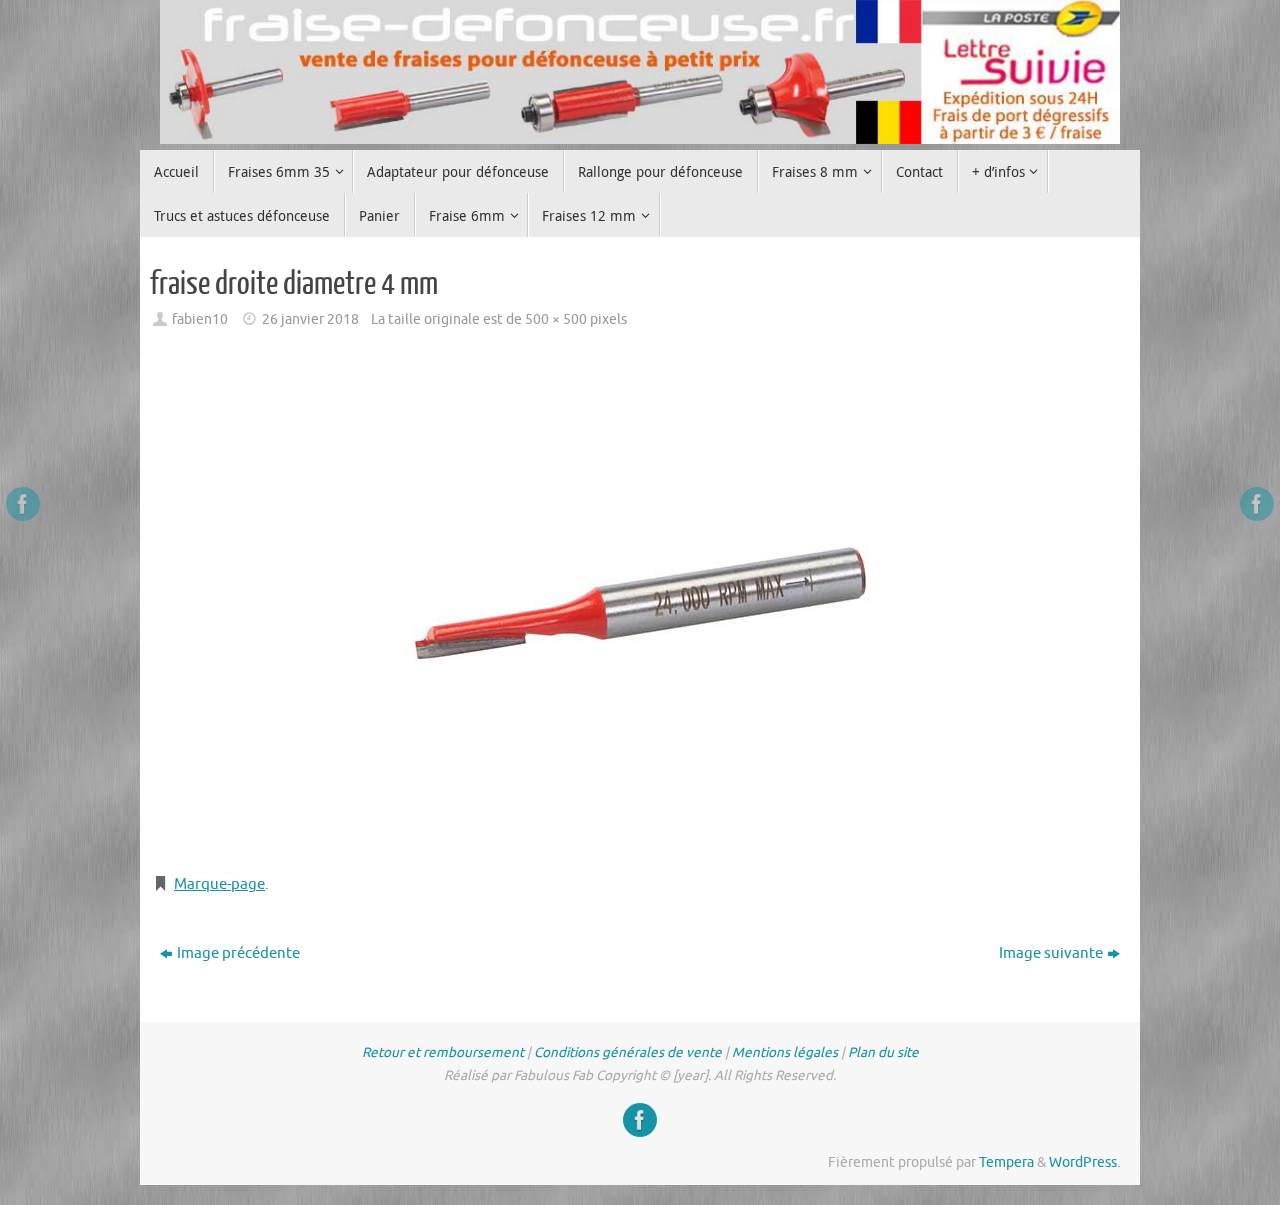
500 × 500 (556, 319)
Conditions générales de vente (628, 1052)
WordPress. (1084, 1162)
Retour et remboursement (443, 1052)
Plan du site (883, 1052)
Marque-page (219, 884)
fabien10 (200, 319)
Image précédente (238, 953)
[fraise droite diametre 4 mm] (640, 604)
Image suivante (1051, 953)
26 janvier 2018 (310, 319)
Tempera (1006, 1162)
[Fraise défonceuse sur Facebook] (23, 504)
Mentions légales (785, 1052)
